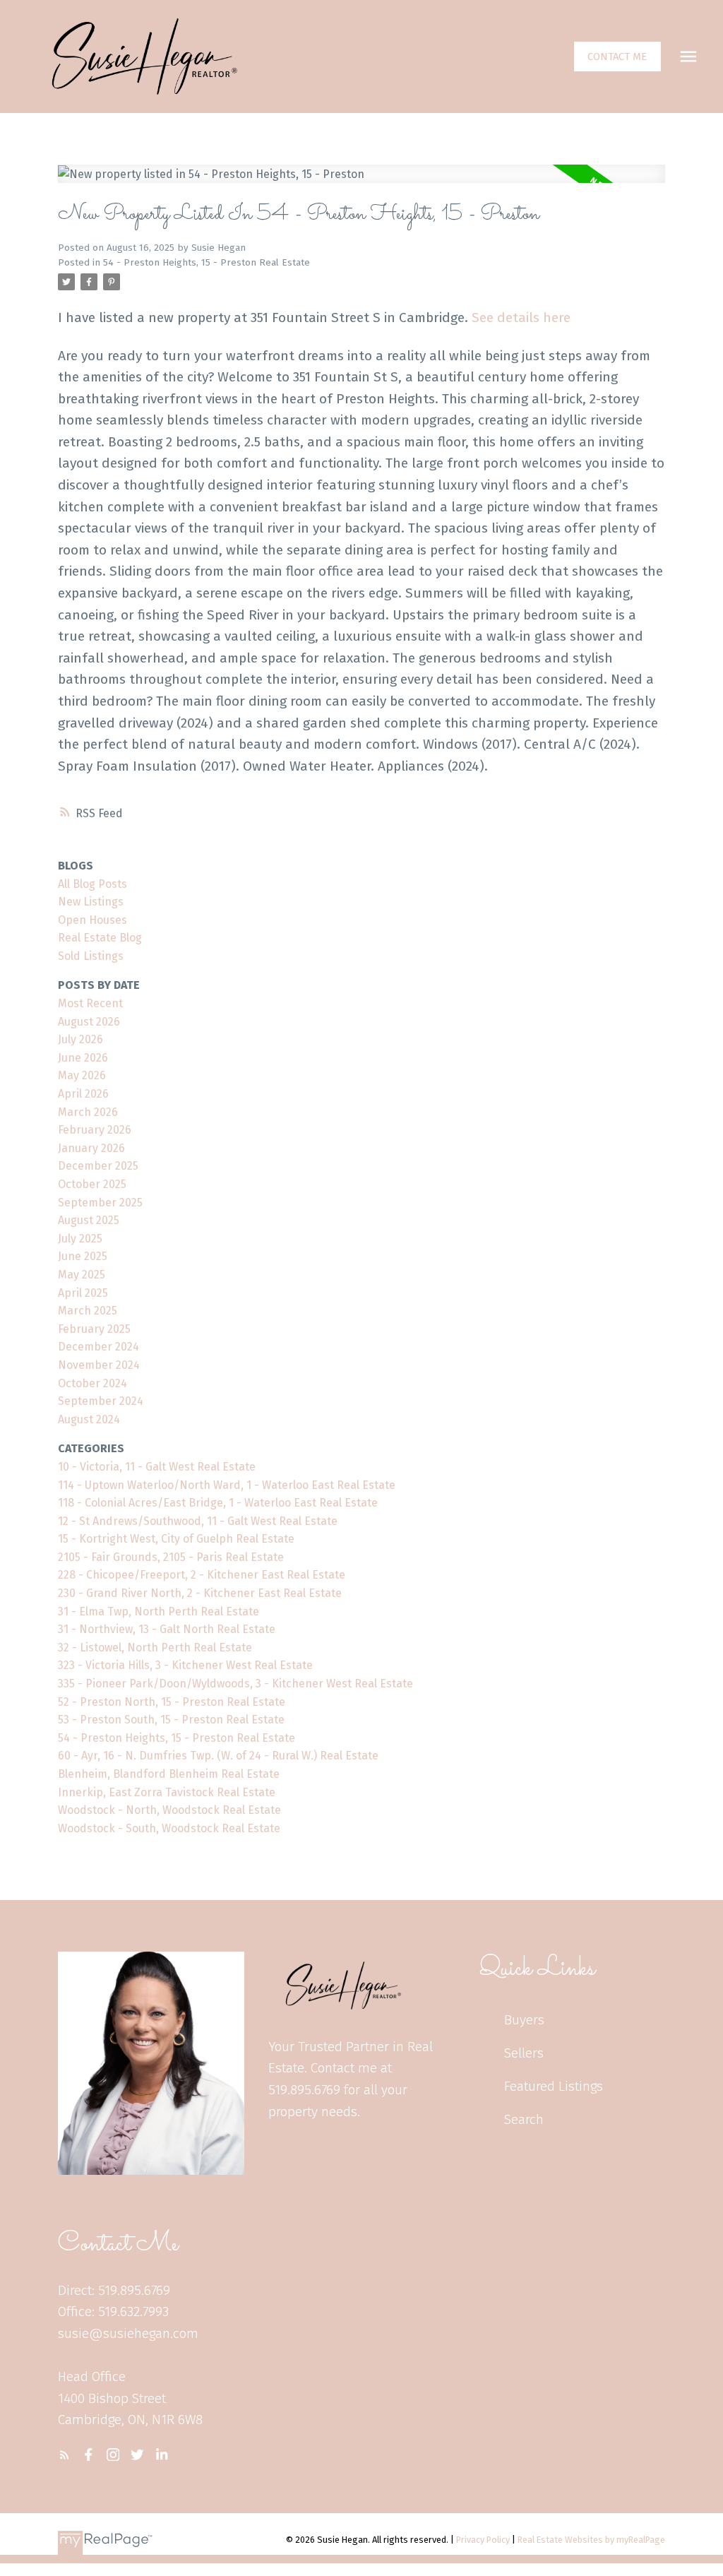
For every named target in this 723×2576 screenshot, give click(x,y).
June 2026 (83, 1058)
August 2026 (89, 1022)
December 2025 (98, 1166)
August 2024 (89, 1419)
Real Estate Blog (100, 938)
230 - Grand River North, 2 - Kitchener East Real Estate (200, 1593)
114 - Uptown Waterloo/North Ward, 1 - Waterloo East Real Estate (227, 1485)
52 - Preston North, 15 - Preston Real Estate (172, 1702)
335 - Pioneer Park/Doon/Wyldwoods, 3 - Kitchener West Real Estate (235, 1684)
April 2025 (83, 1293)
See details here (521, 317)
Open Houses (92, 920)
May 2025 (82, 1275)
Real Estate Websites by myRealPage (591, 2540)
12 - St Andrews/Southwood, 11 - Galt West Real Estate (198, 1521)
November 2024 (99, 1365)
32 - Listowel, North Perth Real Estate (155, 1648)
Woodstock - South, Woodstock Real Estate (169, 1828)
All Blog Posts (92, 884)
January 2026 (91, 1148)
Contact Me (617, 57)
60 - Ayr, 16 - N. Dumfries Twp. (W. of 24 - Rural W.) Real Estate (218, 1756)
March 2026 (88, 1112)
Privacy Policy (483, 2540)
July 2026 (80, 1039)
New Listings (91, 902)
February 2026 (95, 1130)
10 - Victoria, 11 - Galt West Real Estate (157, 1467)
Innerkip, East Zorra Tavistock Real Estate (167, 1792)
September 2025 (100, 1203)
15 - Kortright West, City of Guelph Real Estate (176, 1539)
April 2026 (83, 1094)
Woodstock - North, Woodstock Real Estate (169, 1810)
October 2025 (92, 1184)
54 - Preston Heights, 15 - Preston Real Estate (207, 263)
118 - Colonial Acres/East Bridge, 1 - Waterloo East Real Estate (218, 1503)
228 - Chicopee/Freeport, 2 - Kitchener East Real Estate (202, 1575)
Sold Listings (91, 956)
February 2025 (94, 1329)
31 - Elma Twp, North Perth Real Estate (159, 1612)
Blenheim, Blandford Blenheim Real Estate (169, 1774)
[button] (617, 57)
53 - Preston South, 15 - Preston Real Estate (171, 1720)
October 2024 (92, 1383)
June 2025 (83, 1256)
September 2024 (101, 1401)
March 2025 (88, 1311)
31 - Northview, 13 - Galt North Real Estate (167, 1629)
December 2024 (98, 1347)
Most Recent (90, 1003)
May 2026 (82, 1075)
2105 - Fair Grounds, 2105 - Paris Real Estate (171, 1557)
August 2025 (89, 1220)
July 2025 (80, 1239)
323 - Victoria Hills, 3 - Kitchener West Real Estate (185, 1665)
